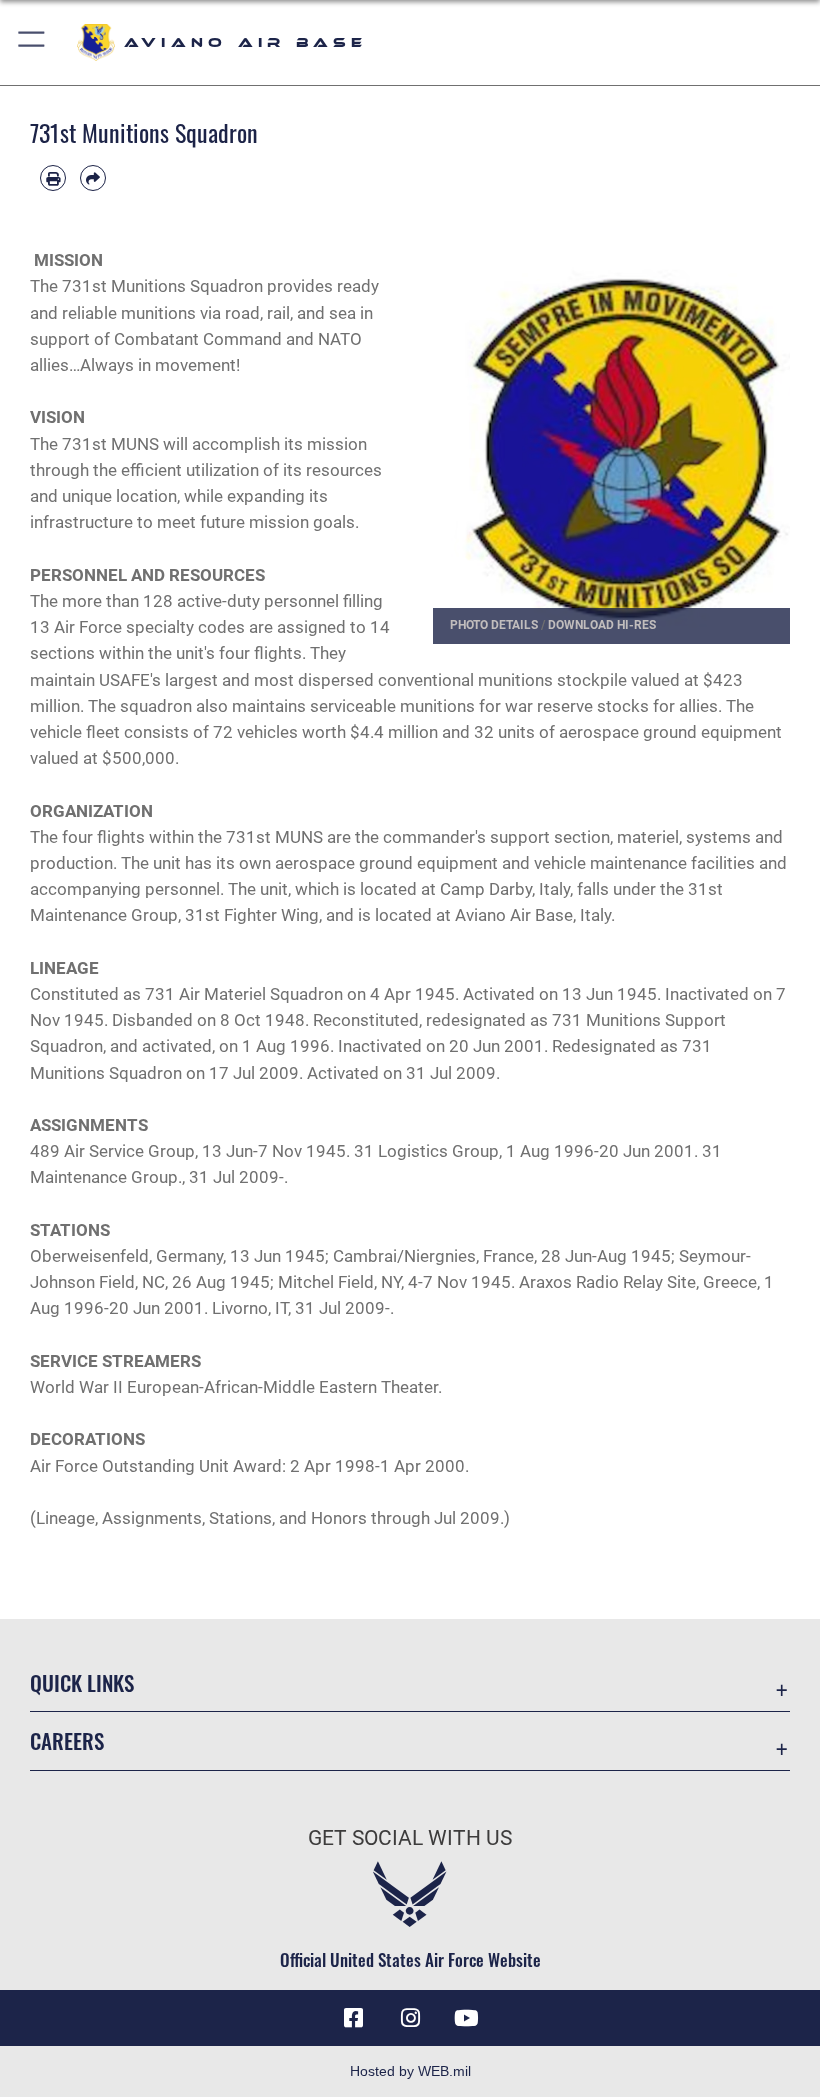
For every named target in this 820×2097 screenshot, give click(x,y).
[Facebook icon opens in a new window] (354, 2018)
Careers (67, 1740)
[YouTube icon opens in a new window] (466, 2018)
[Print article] (53, 178)
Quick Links (82, 1682)
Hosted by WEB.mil (410, 2071)
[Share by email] (93, 178)
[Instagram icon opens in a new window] (410, 2018)
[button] (32, 42)
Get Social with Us (410, 1838)
